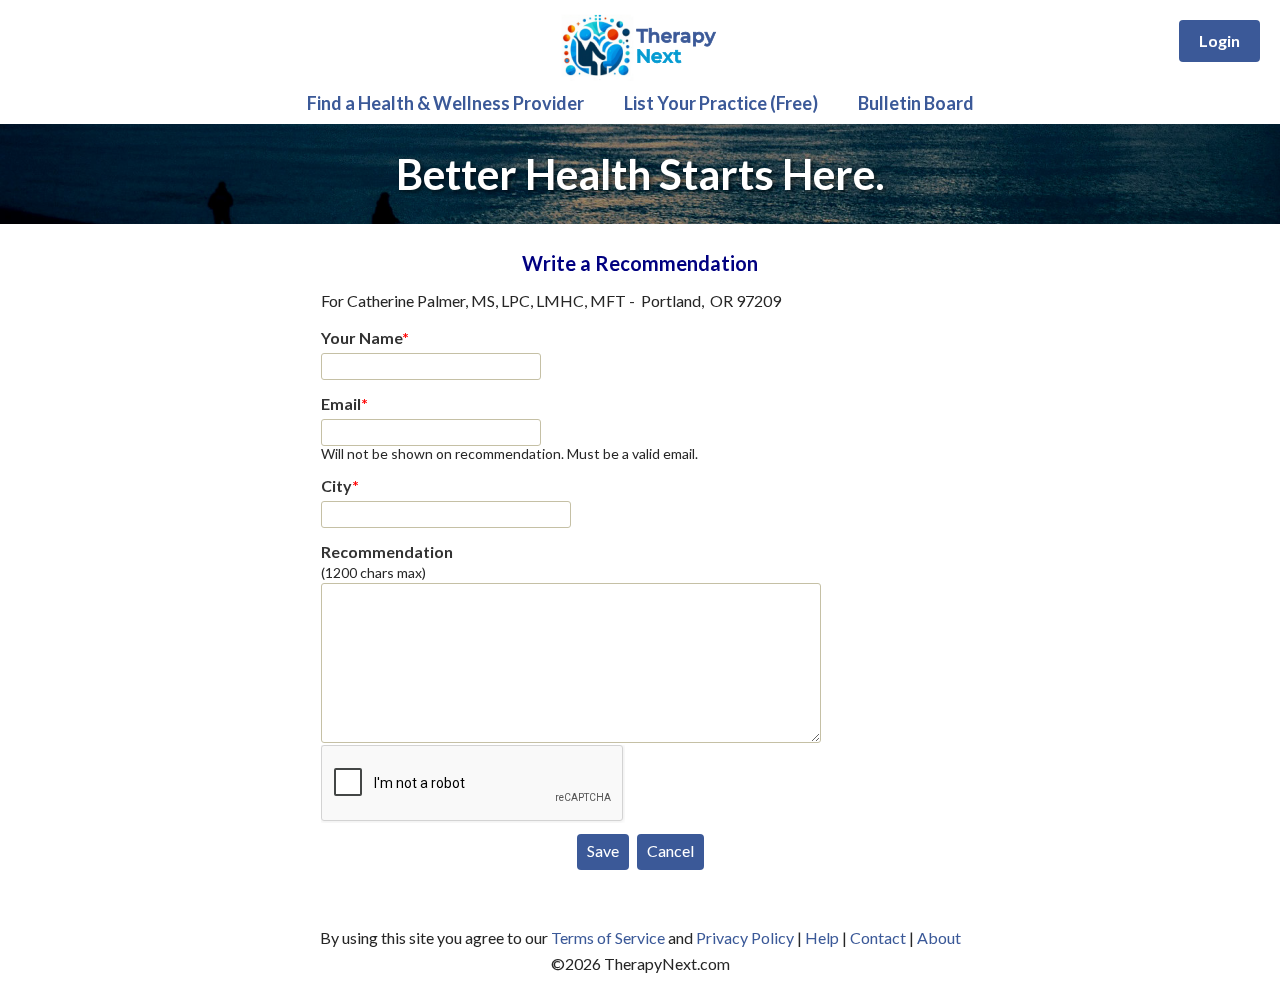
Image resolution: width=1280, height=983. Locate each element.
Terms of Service (608, 937)
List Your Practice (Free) (721, 103)
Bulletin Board (916, 103)
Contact (878, 937)
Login (1219, 40)
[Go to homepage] (640, 75)
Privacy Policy (745, 937)
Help (822, 937)
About (939, 937)
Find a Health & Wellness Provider (445, 103)
